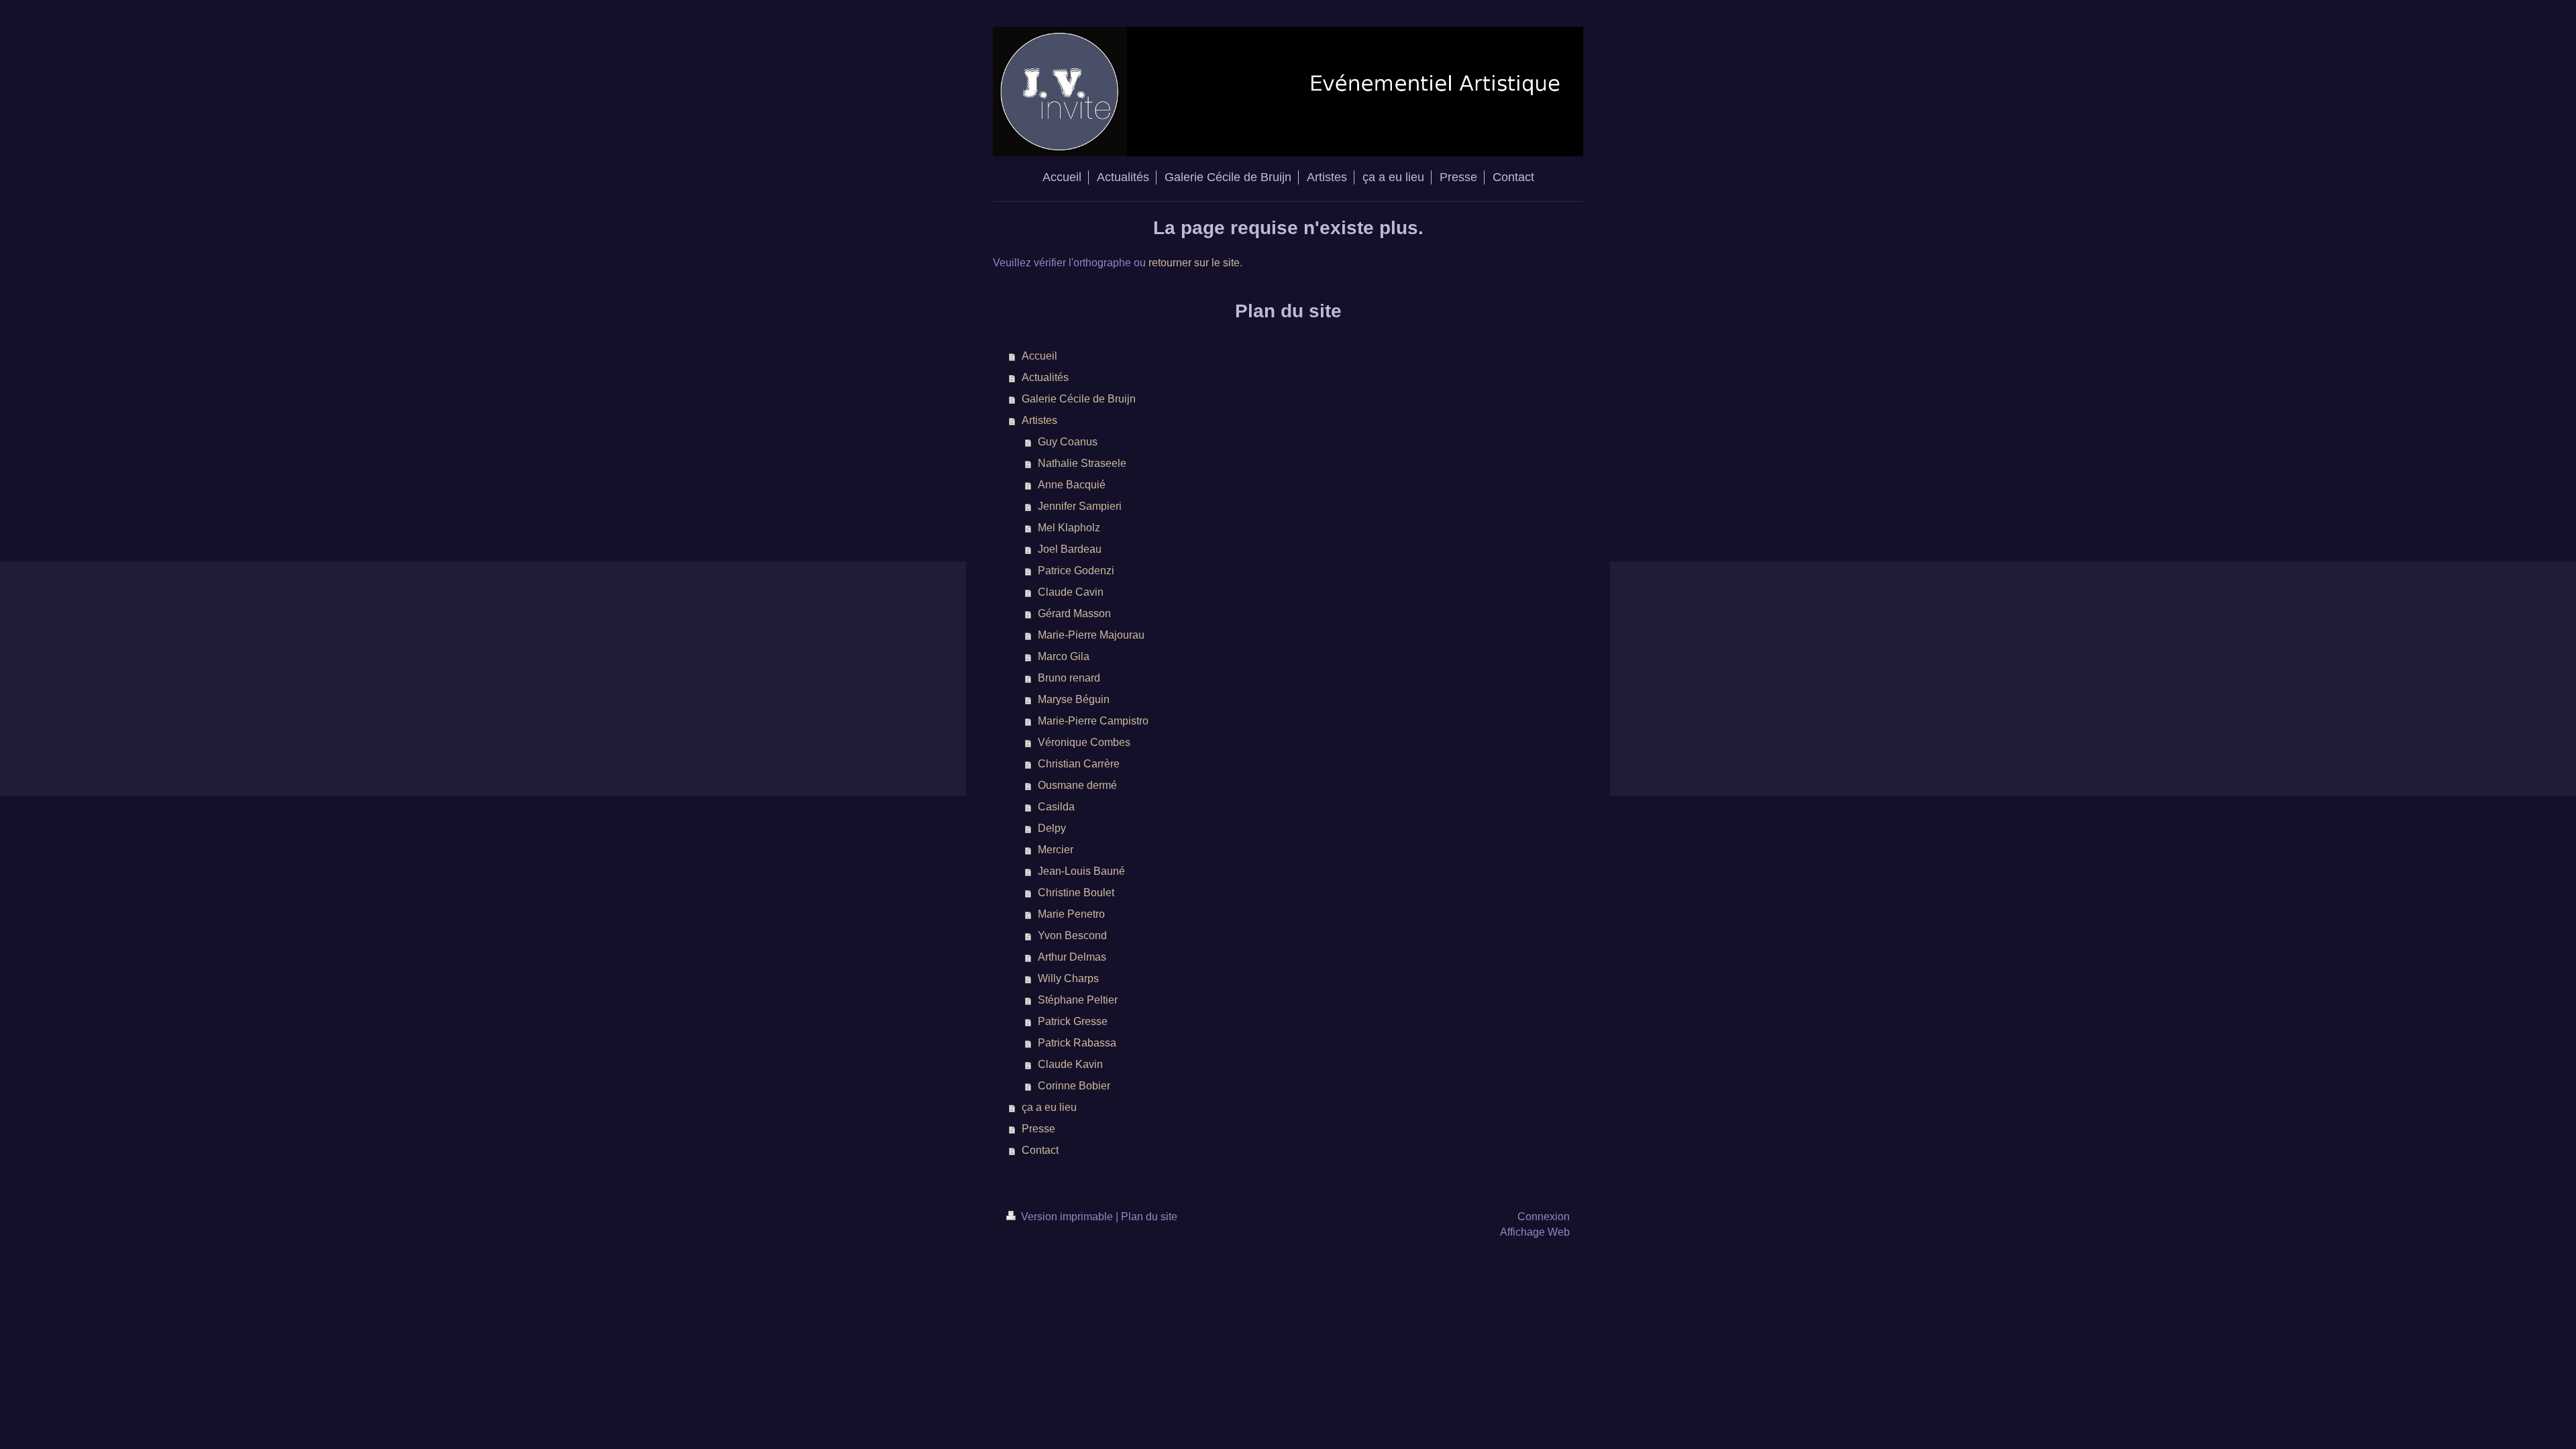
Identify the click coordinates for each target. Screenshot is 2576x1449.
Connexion (1544, 1217)
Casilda (1056, 807)
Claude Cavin (1071, 592)
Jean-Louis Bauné (1081, 871)
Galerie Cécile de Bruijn (1079, 399)
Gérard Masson (1074, 613)
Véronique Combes (1084, 742)
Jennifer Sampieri (1080, 506)
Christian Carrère (1079, 764)
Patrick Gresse (1073, 1021)
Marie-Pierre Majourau (1091, 635)
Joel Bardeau (1070, 549)
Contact (1040, 1150)
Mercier (1056, 850)
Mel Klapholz (1069, 528)
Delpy (1052, 828)
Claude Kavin (1070, 1064)
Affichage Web (1535, 1232)
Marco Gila (1064, 656)
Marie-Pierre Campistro (1093, 721)
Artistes (1039, 420)
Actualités (1045, 377)
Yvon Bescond (1072, 935)
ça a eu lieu (1049, 1107)
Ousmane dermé (1077, 785)
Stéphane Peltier (1078, 1000)
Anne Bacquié (1072, 485)
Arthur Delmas (1072, 957)
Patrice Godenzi (1076, 571)
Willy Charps (1068, 978)
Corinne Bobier (1074, 1086)
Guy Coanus (1068, 442)
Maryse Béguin (1074, 699)
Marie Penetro (1071, 914)
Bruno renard (1069, 678)
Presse (1038, 1129)
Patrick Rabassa (1077, 1043)
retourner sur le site (1194, 263)
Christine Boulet (1076, 893)
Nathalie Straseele (1082, 463)
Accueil (1039, 356)
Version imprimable (1067, 1217)
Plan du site (1149, 1217)
